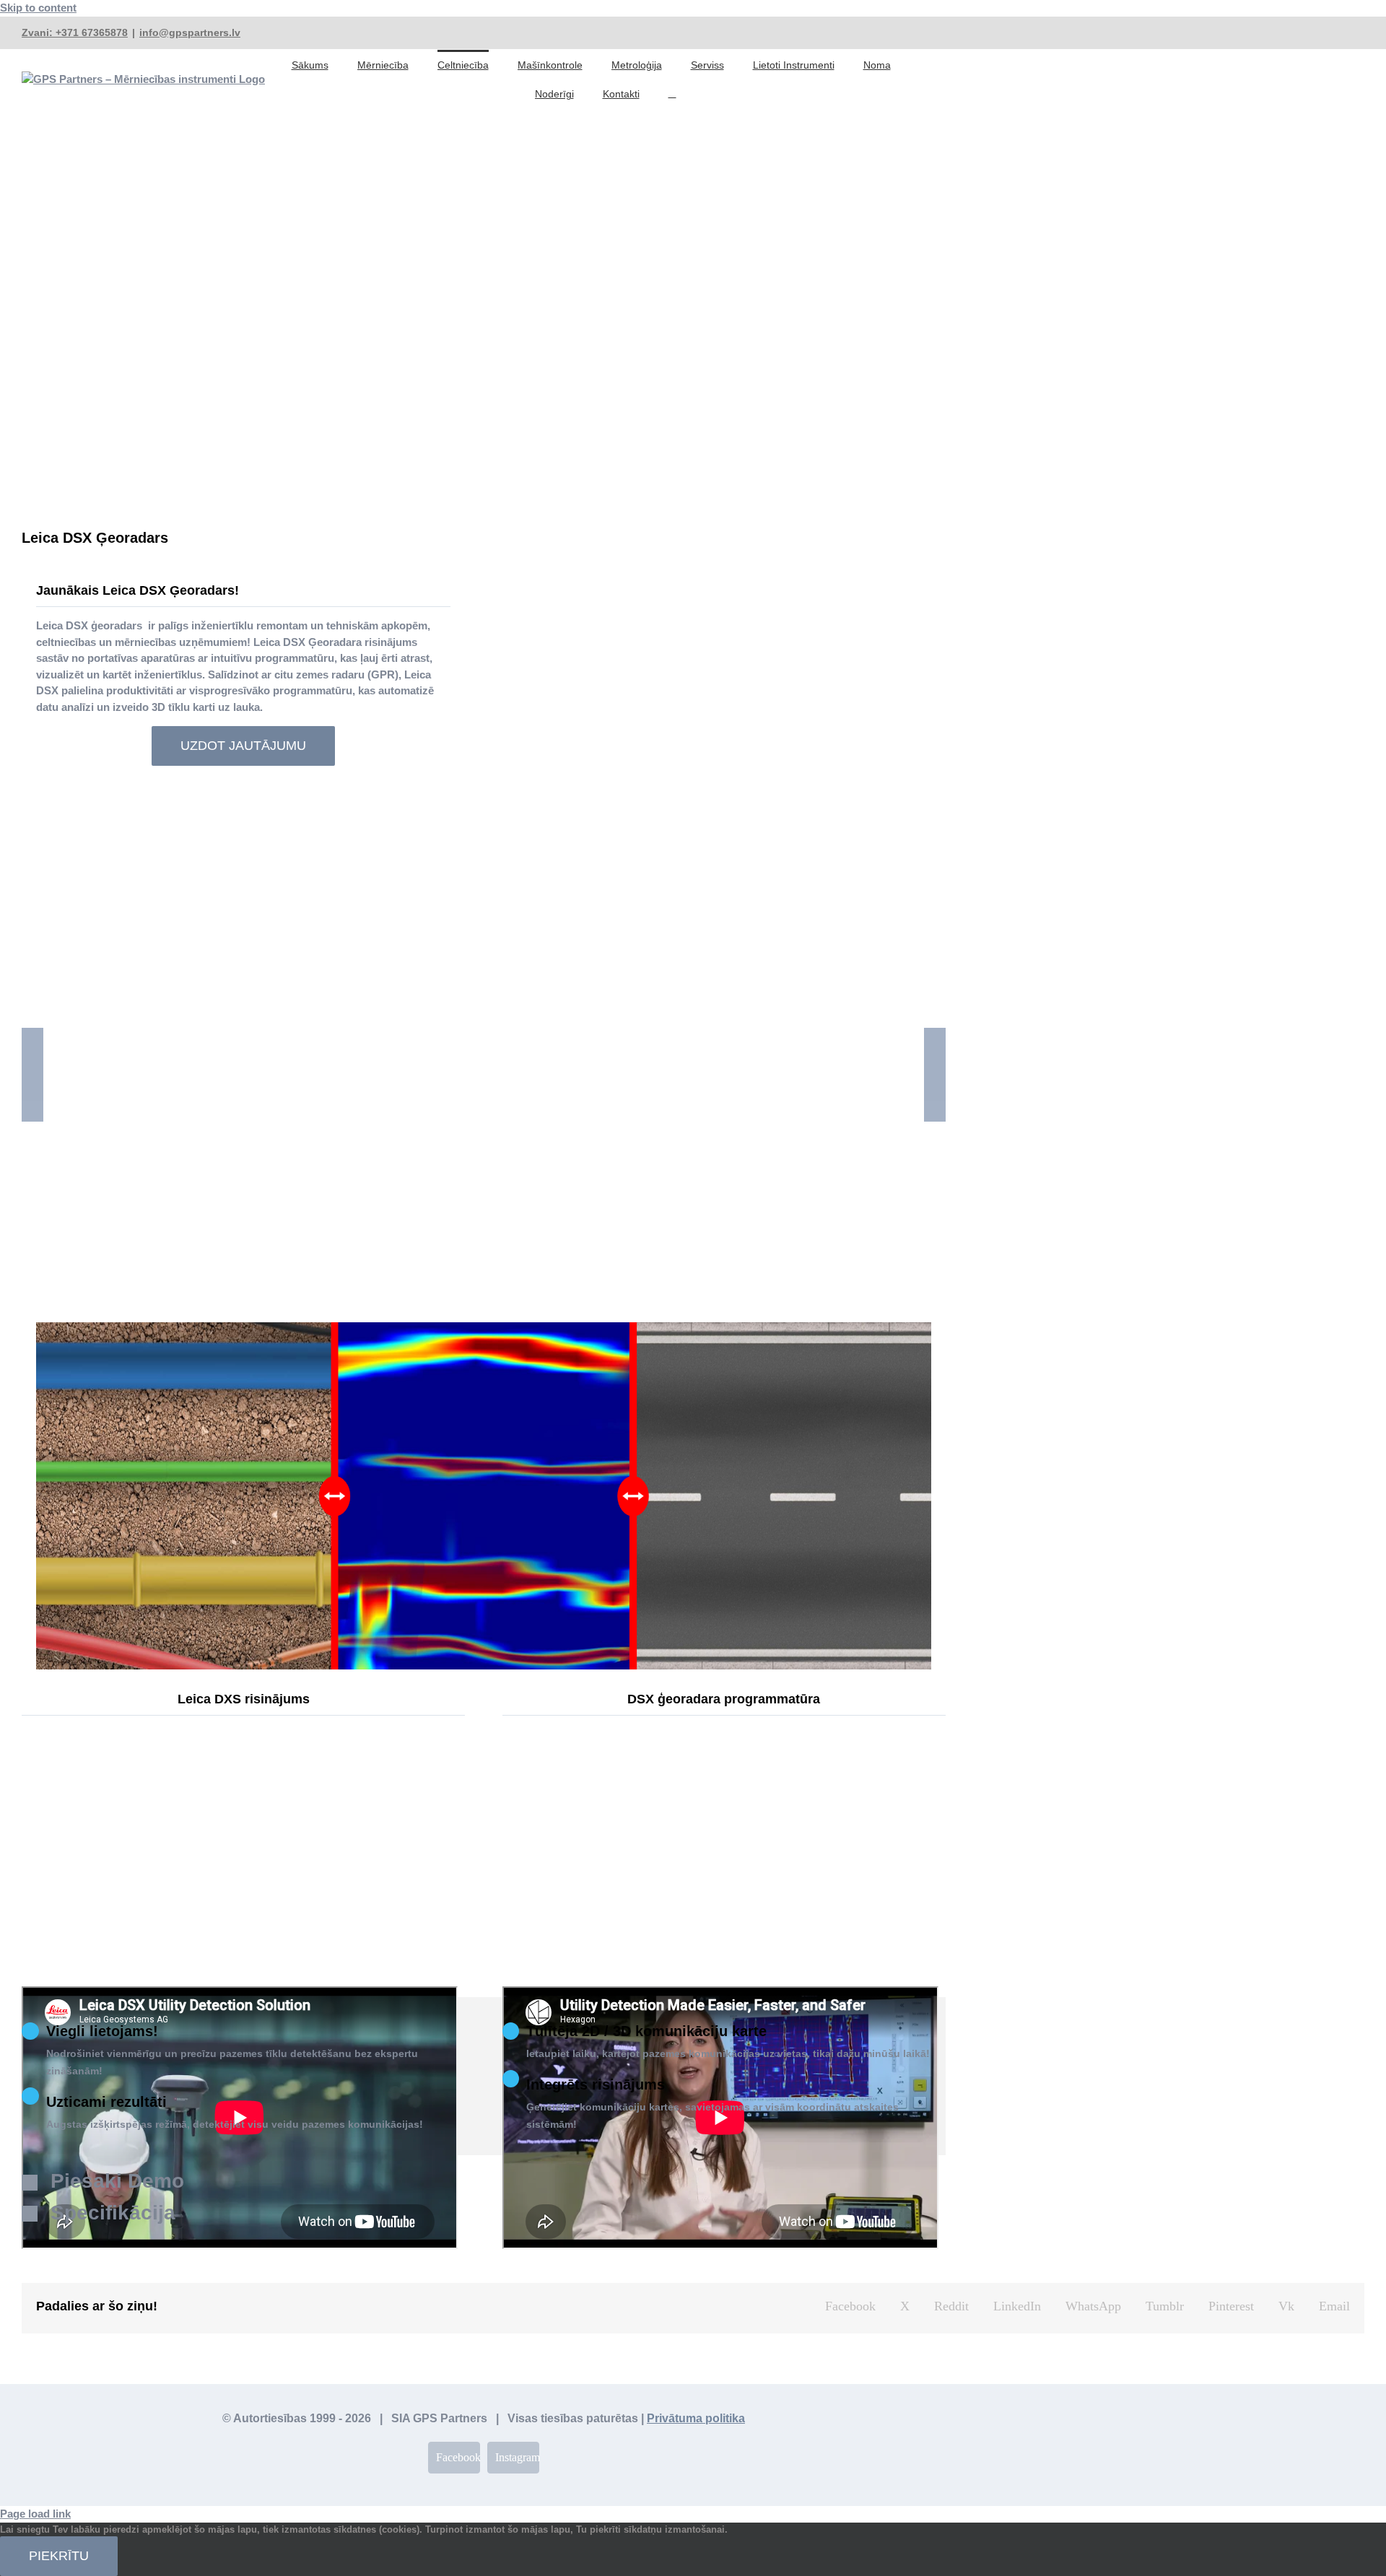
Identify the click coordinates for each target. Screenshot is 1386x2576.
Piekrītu (59, 2556)
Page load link (35, 2514)
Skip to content (38, 8)
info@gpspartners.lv (190, 32)
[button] (672, 93)
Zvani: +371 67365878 (75, 32)
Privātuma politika (696, 2418)
